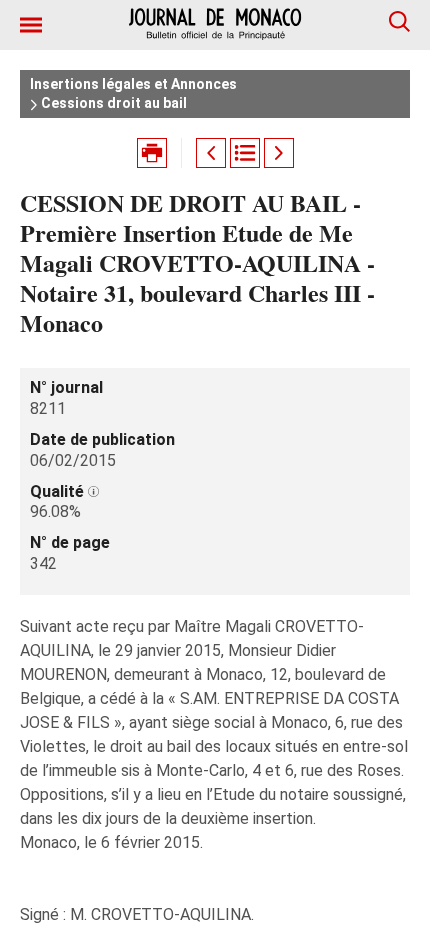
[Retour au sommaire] (245, 153)
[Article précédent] (211, 153)
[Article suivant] (279, 153)
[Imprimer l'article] (152, 153)
